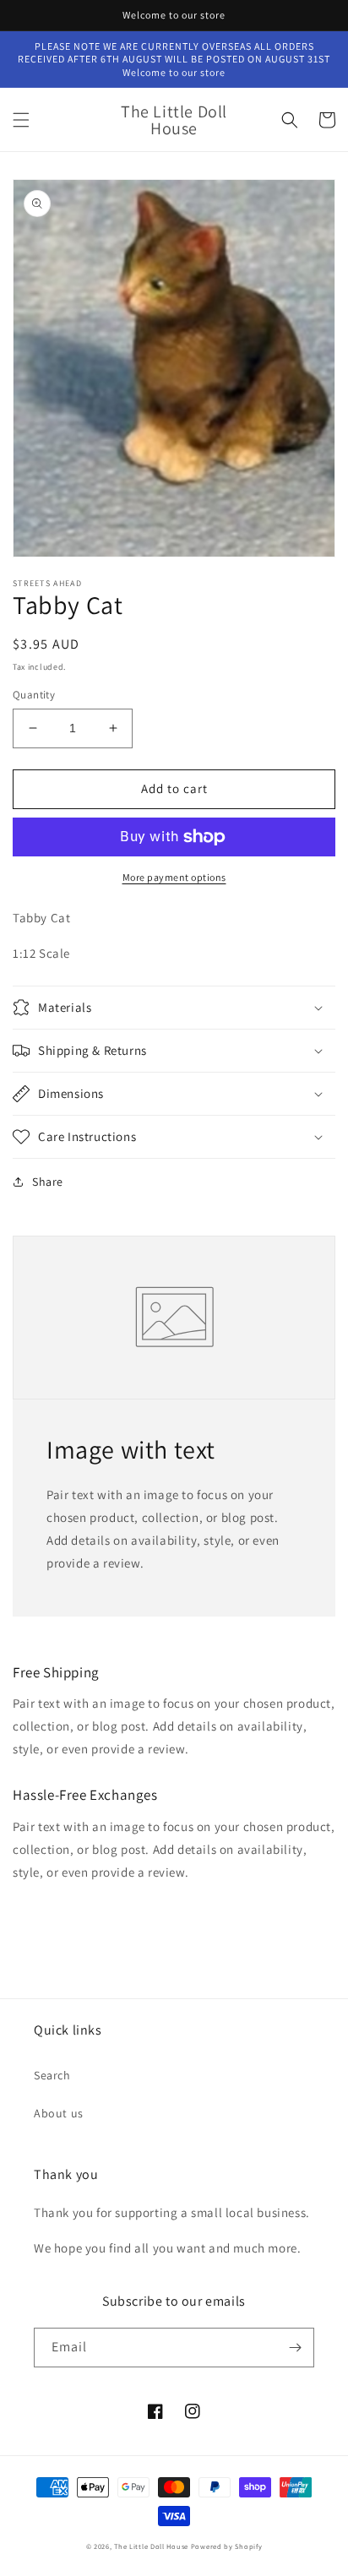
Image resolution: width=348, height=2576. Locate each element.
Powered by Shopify (227, 2546)
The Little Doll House (151, 2546)
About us (59, 2113)
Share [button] (48, 1182)
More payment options (174, 877)
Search (52, 2075)
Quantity (34, 695)
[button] (21, 120)
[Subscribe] (295, 2348)
